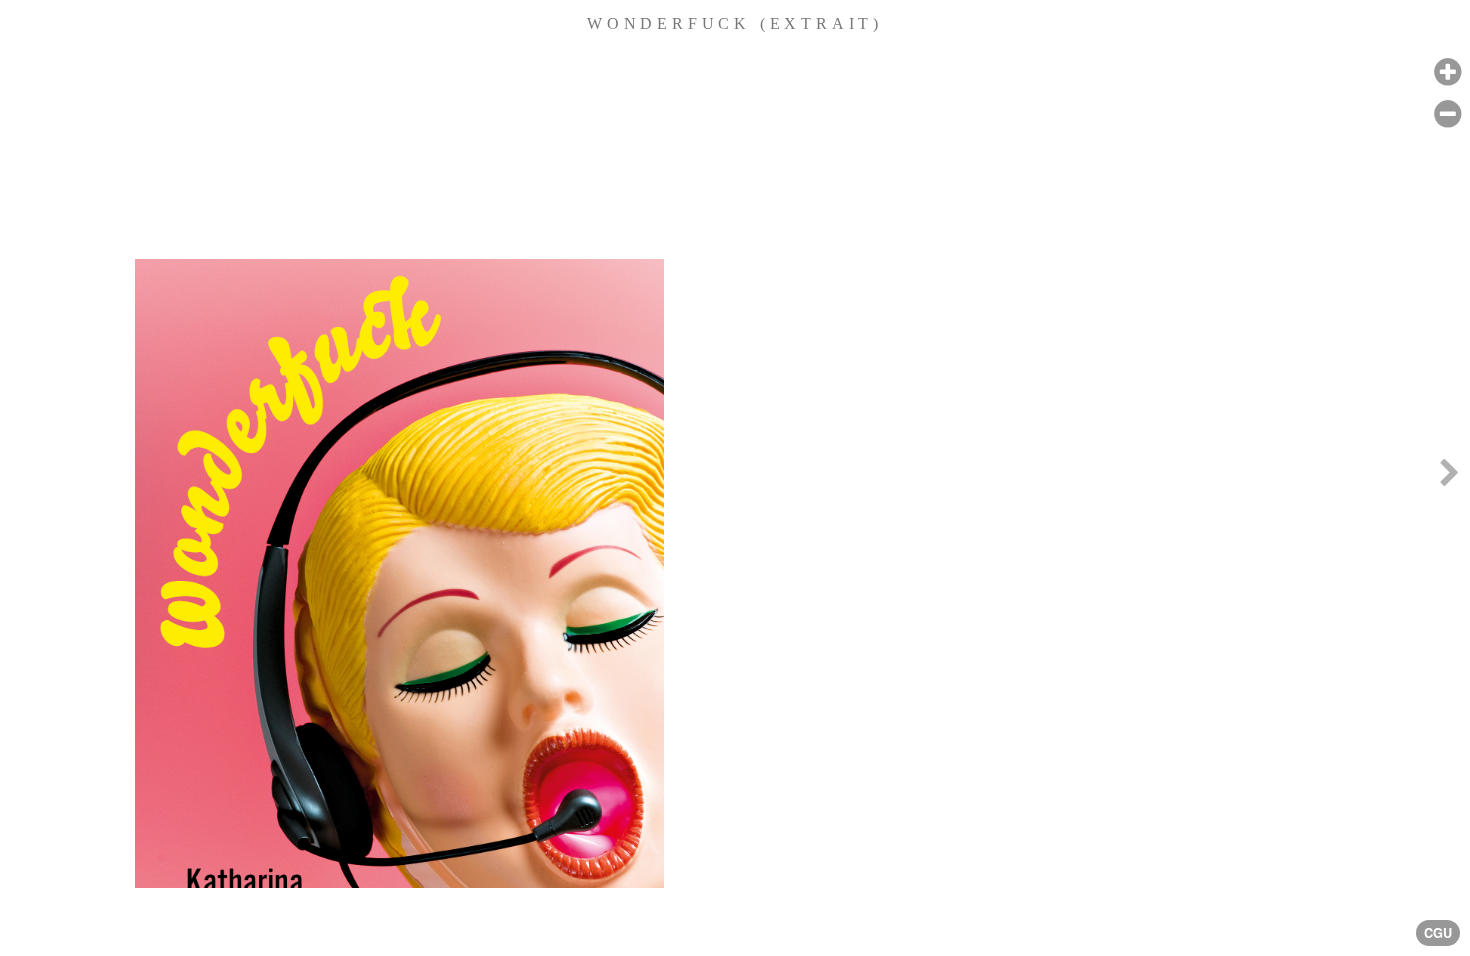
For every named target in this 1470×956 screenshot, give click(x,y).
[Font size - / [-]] (1447, 114)
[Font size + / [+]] (1447, 72)
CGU (1438, 933)
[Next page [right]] (1449, 478)
